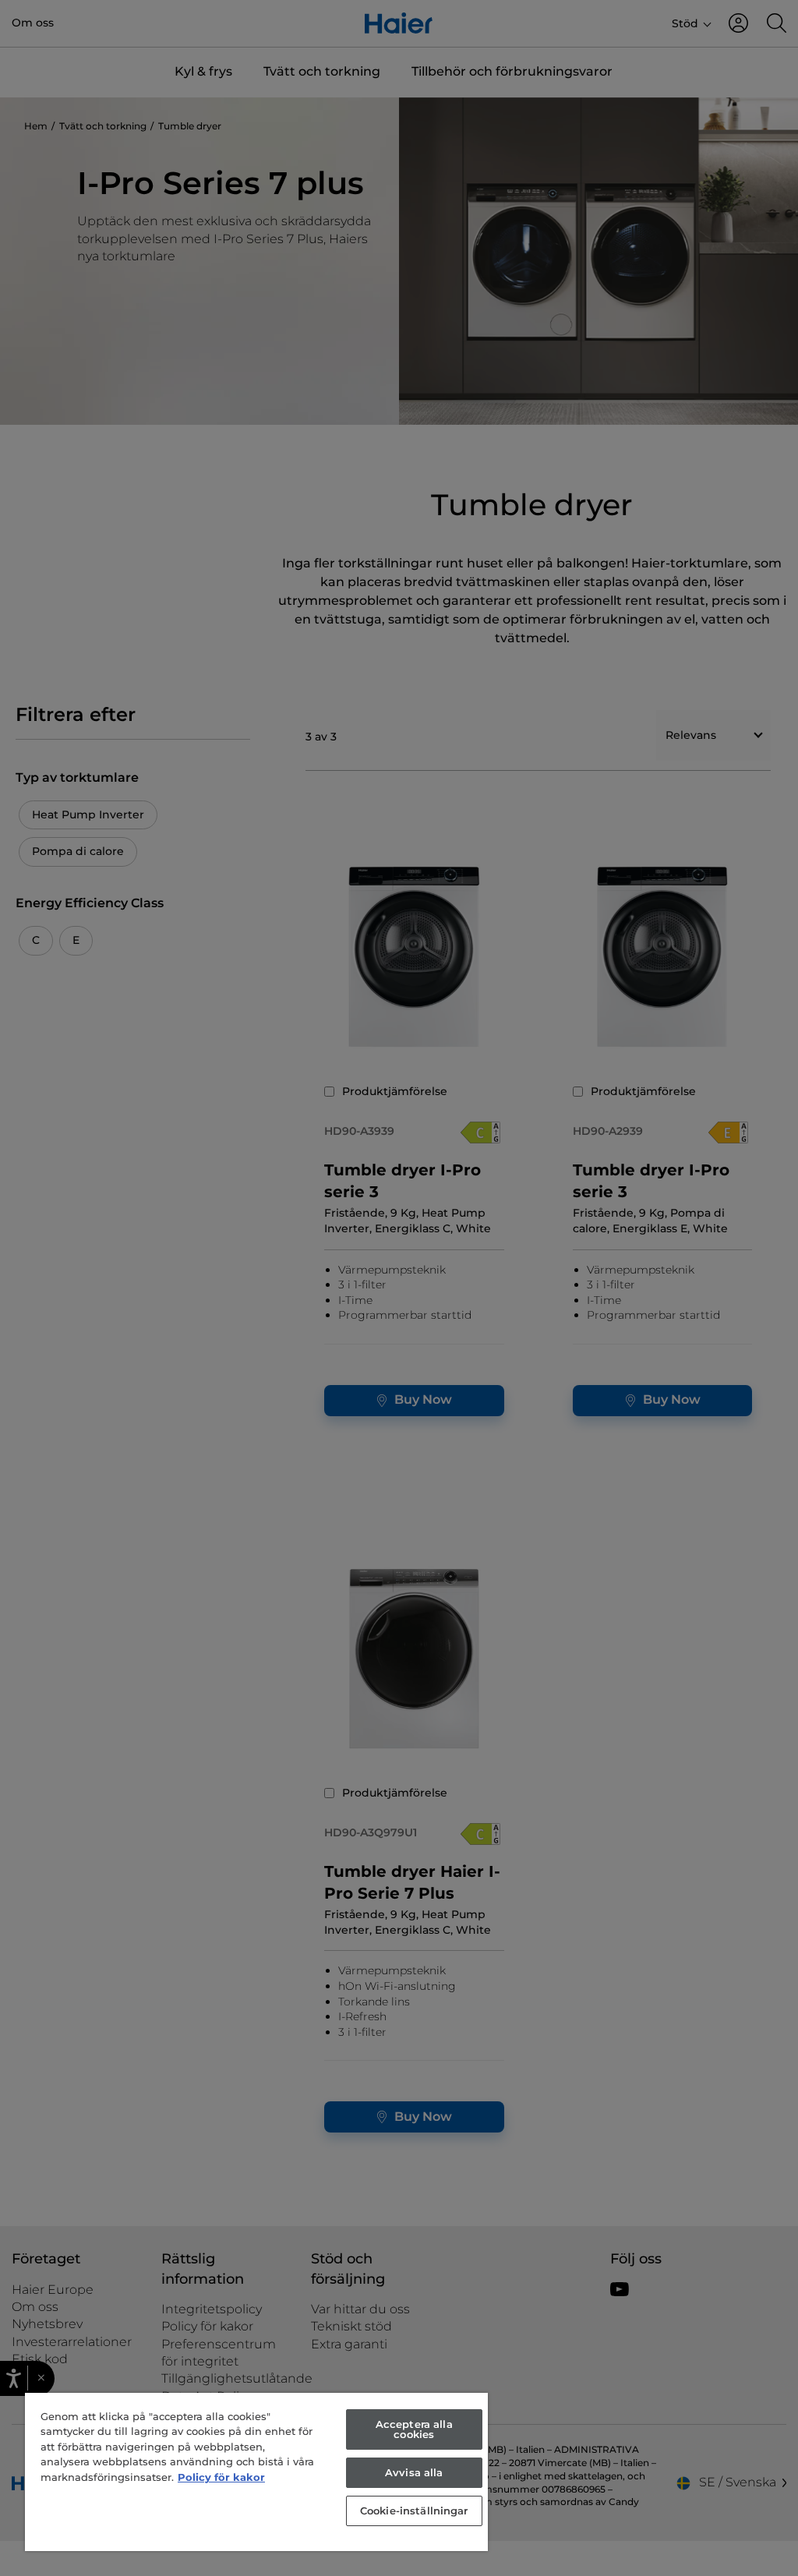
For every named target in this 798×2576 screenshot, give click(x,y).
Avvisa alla (414, 2472)
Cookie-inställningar (414, 2511)
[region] (256, 2472)
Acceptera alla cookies (414, 2429)
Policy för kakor (221, 2477)
